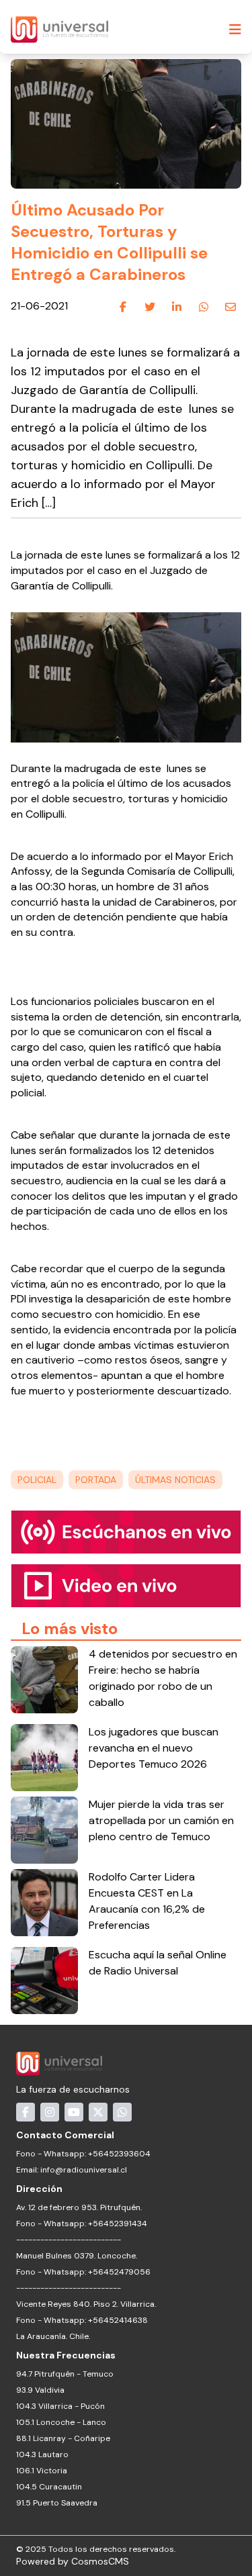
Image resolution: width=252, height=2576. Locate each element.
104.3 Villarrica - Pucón (60, 2406)
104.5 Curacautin (49, 2487)
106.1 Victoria (42, 2471)
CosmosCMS (100, 2561)
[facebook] (123, 307)
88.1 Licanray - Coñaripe (63, 2438)
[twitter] (150, 307)
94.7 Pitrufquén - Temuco (65, 2374)
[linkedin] (177, 307)
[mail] (230, 307)
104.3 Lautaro (42, 2454)
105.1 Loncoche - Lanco (61, 2422)
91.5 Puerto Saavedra (57, 2503)
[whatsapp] (204, 307)
